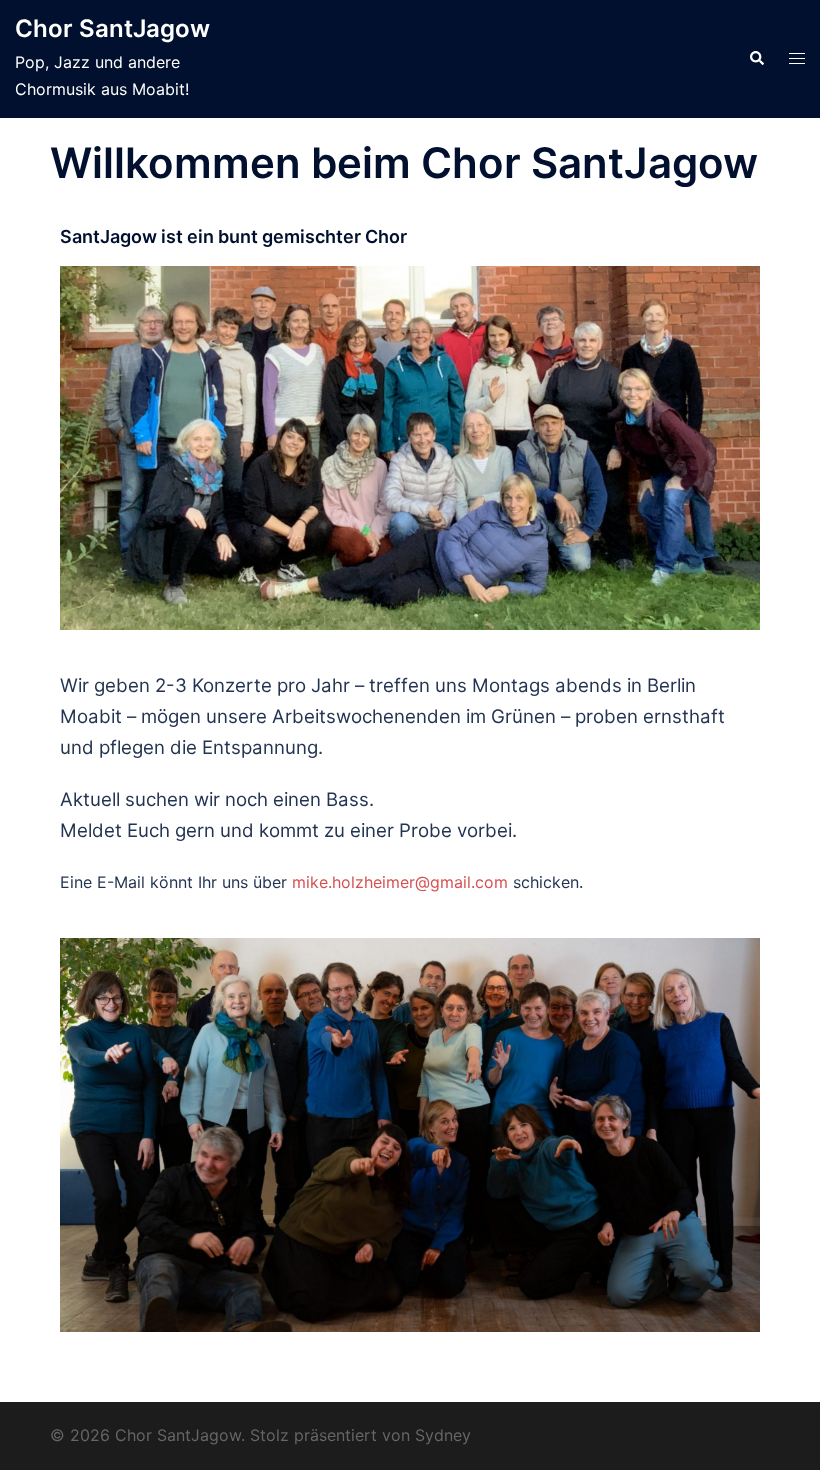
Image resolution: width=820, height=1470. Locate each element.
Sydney (443, 1435)
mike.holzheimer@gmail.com (400, 882)
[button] (756, 59)
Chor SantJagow (112, 28)
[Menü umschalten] (797, 58)
